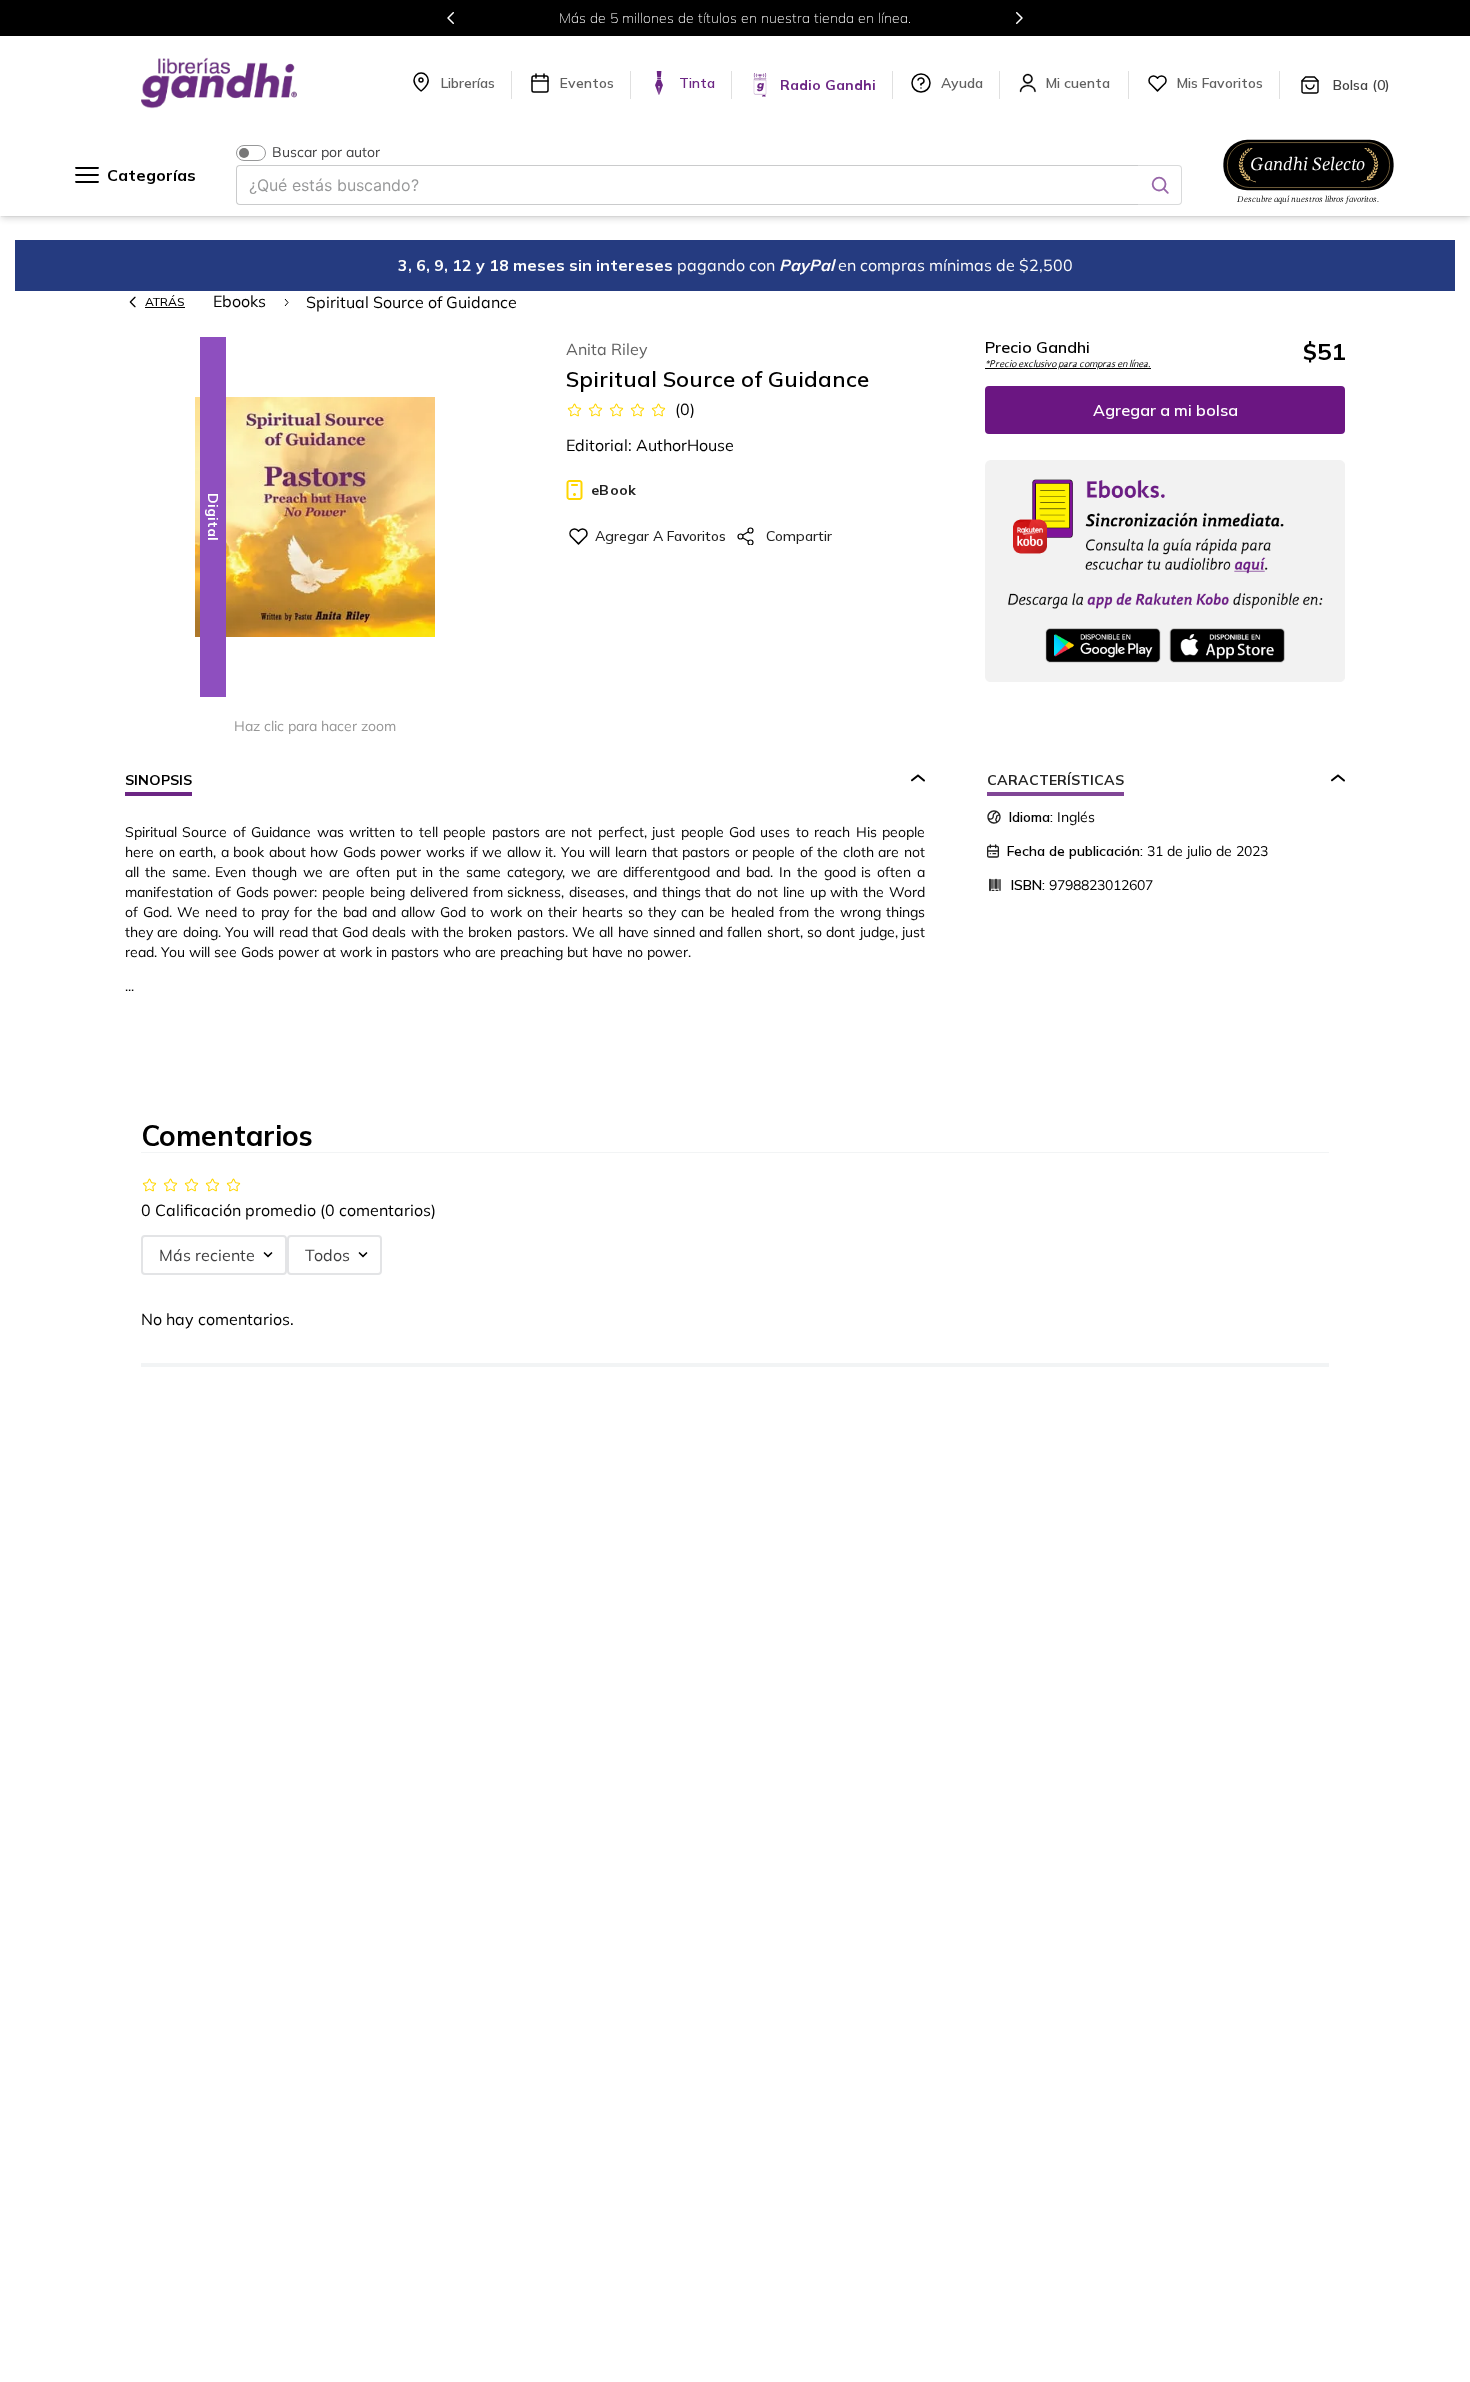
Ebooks (239, 301)
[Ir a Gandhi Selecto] (1308, 207)
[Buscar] (1160, 185)
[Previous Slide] (451, 18)
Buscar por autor (326, 152)
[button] (315, 518)
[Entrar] (1080, 83)
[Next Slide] (1019, 18)
